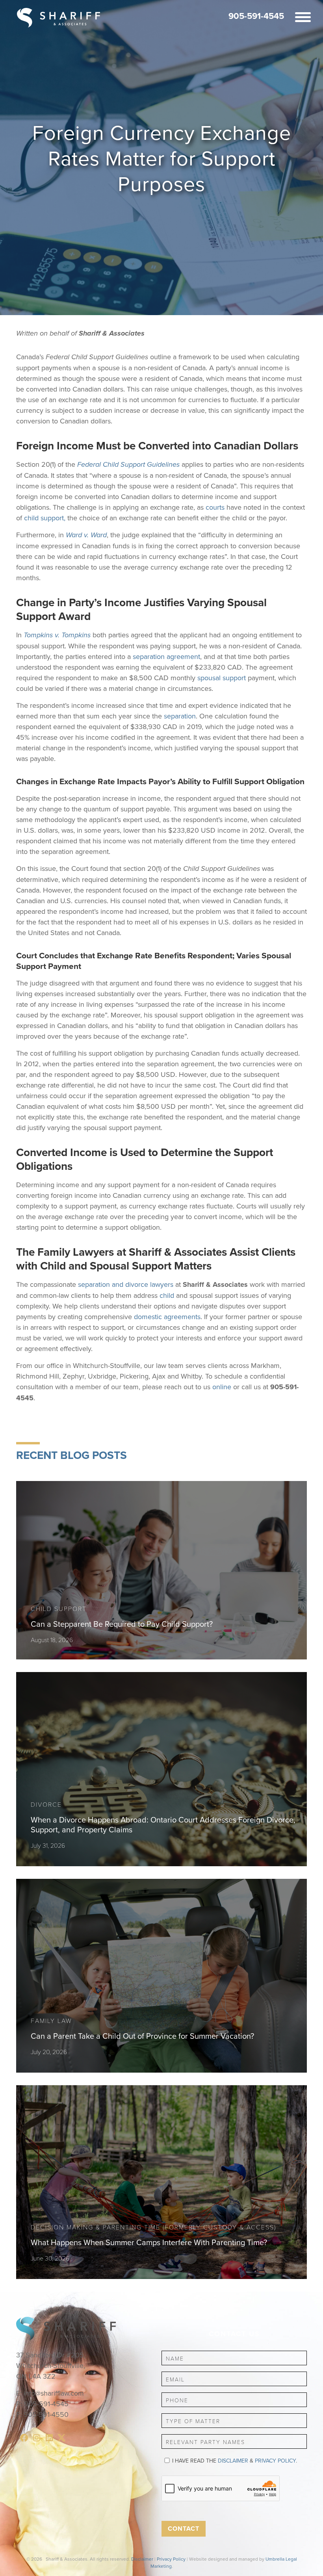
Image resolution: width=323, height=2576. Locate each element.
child (167, 1295)
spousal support (222, 678)
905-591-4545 (256, 16)
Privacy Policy (275, 2461)
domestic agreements (167, 1317)
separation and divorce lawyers (126, 1284)
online (222, 1387)
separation (180, 716)
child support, (45, 518)
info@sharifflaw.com (54, 2393)
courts (215, 507)
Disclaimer (233, 2461)
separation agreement (166, 656)
